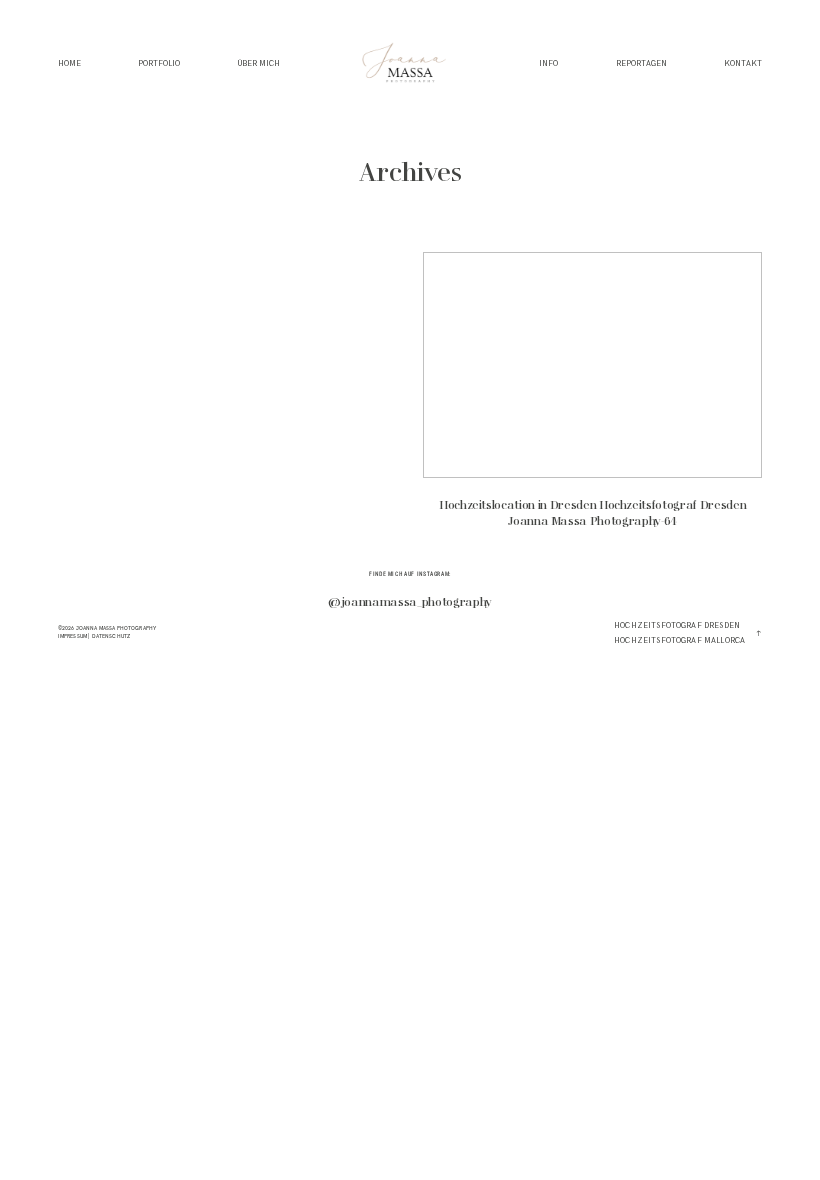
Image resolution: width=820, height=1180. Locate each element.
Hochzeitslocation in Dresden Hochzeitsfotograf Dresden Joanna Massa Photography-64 (592, 398)
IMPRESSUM (72, 636)
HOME (69, 64)
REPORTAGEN (641, 64)
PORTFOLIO (159, 64)
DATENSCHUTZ (111, 636)
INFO (548, 64)
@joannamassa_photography (410, 603)
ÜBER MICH (259, 64)
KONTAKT (743, 64)
